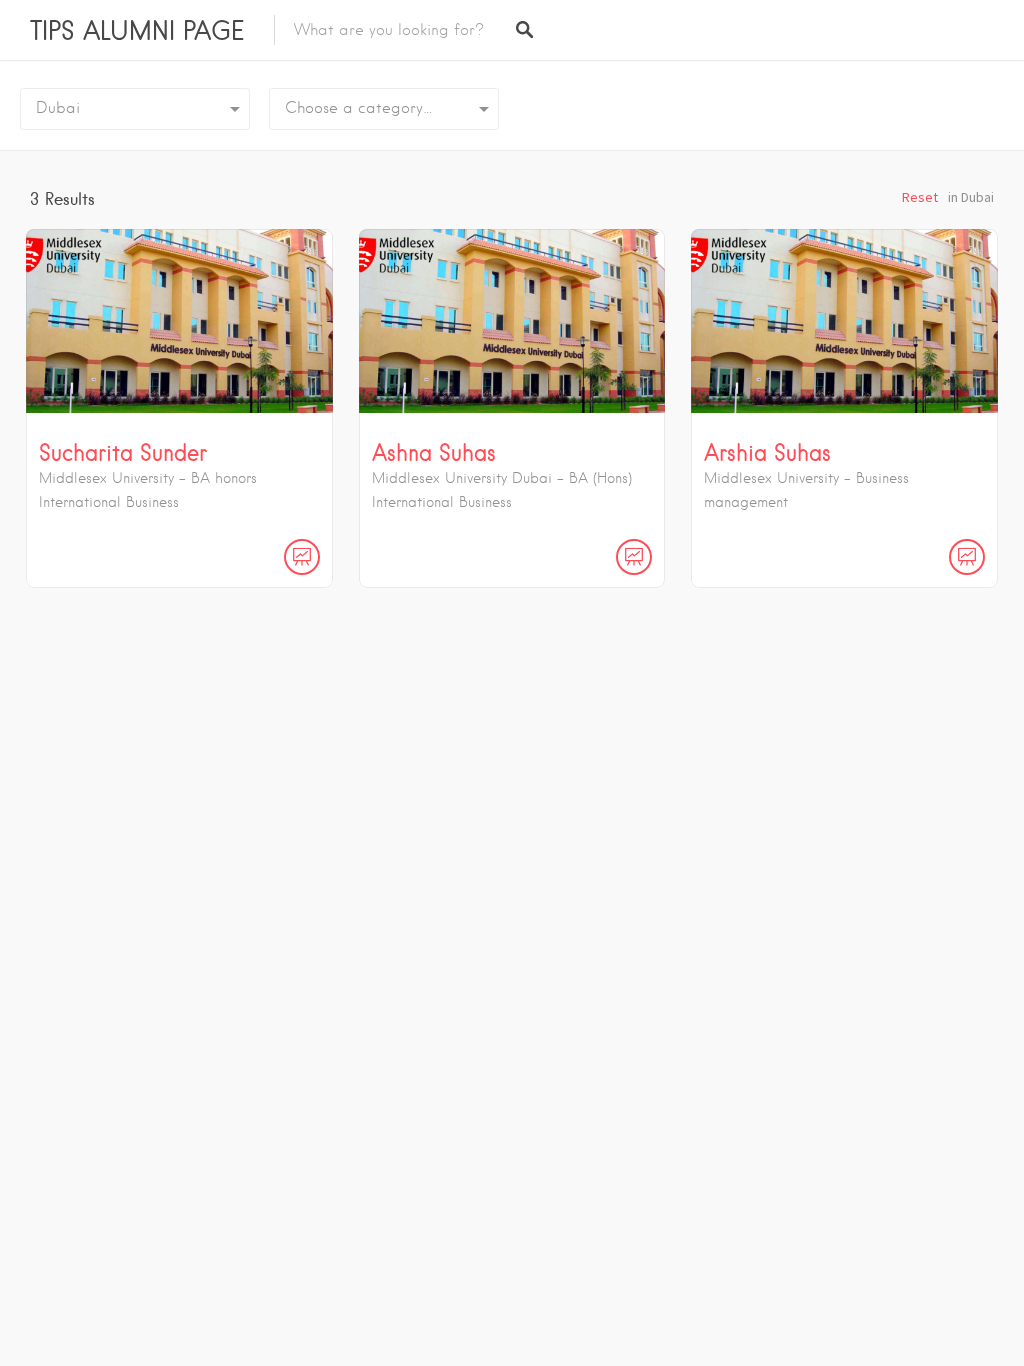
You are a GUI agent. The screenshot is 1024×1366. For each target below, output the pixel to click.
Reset (920, 197)
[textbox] (384, 109)
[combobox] (384, 109)
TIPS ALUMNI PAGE (137, 30)
